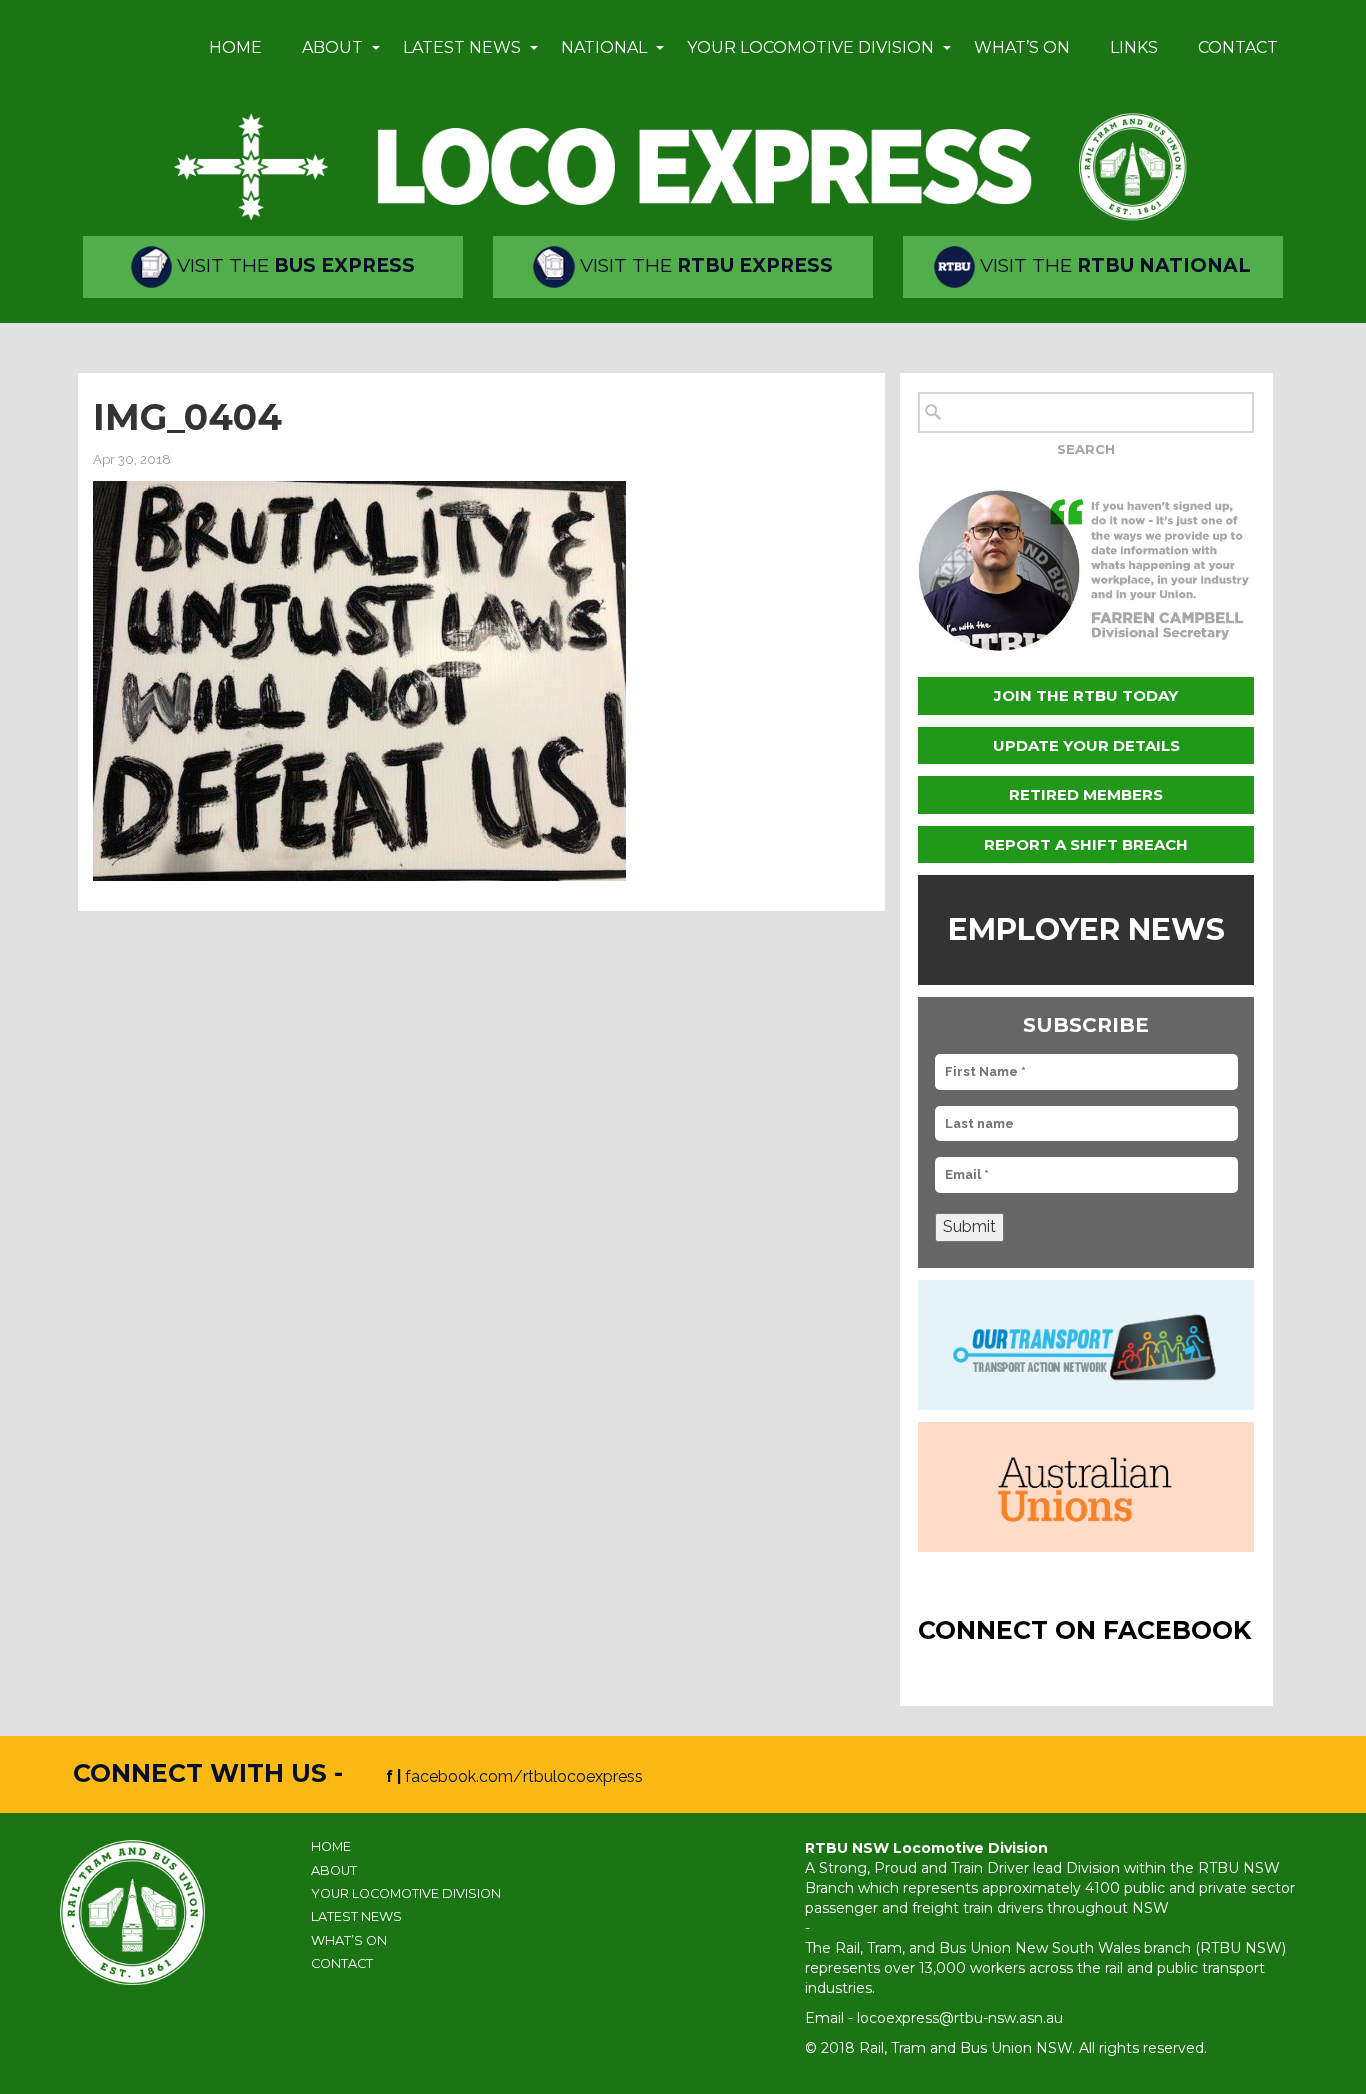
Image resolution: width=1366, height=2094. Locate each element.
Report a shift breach (1086, 844)
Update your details (1086, 745)
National (604, 47)
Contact (1238, 47)
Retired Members (1086, 794)
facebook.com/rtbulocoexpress (524, 1776)
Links (1134, 47)
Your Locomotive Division (810, 47)
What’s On (1022, 47)
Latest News (462, 47)
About (332, 47)
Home (235, 47)
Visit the (293, 265)
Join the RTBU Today (1086, 695)
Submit (969, 1226)
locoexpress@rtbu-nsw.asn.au (960, 2018)
